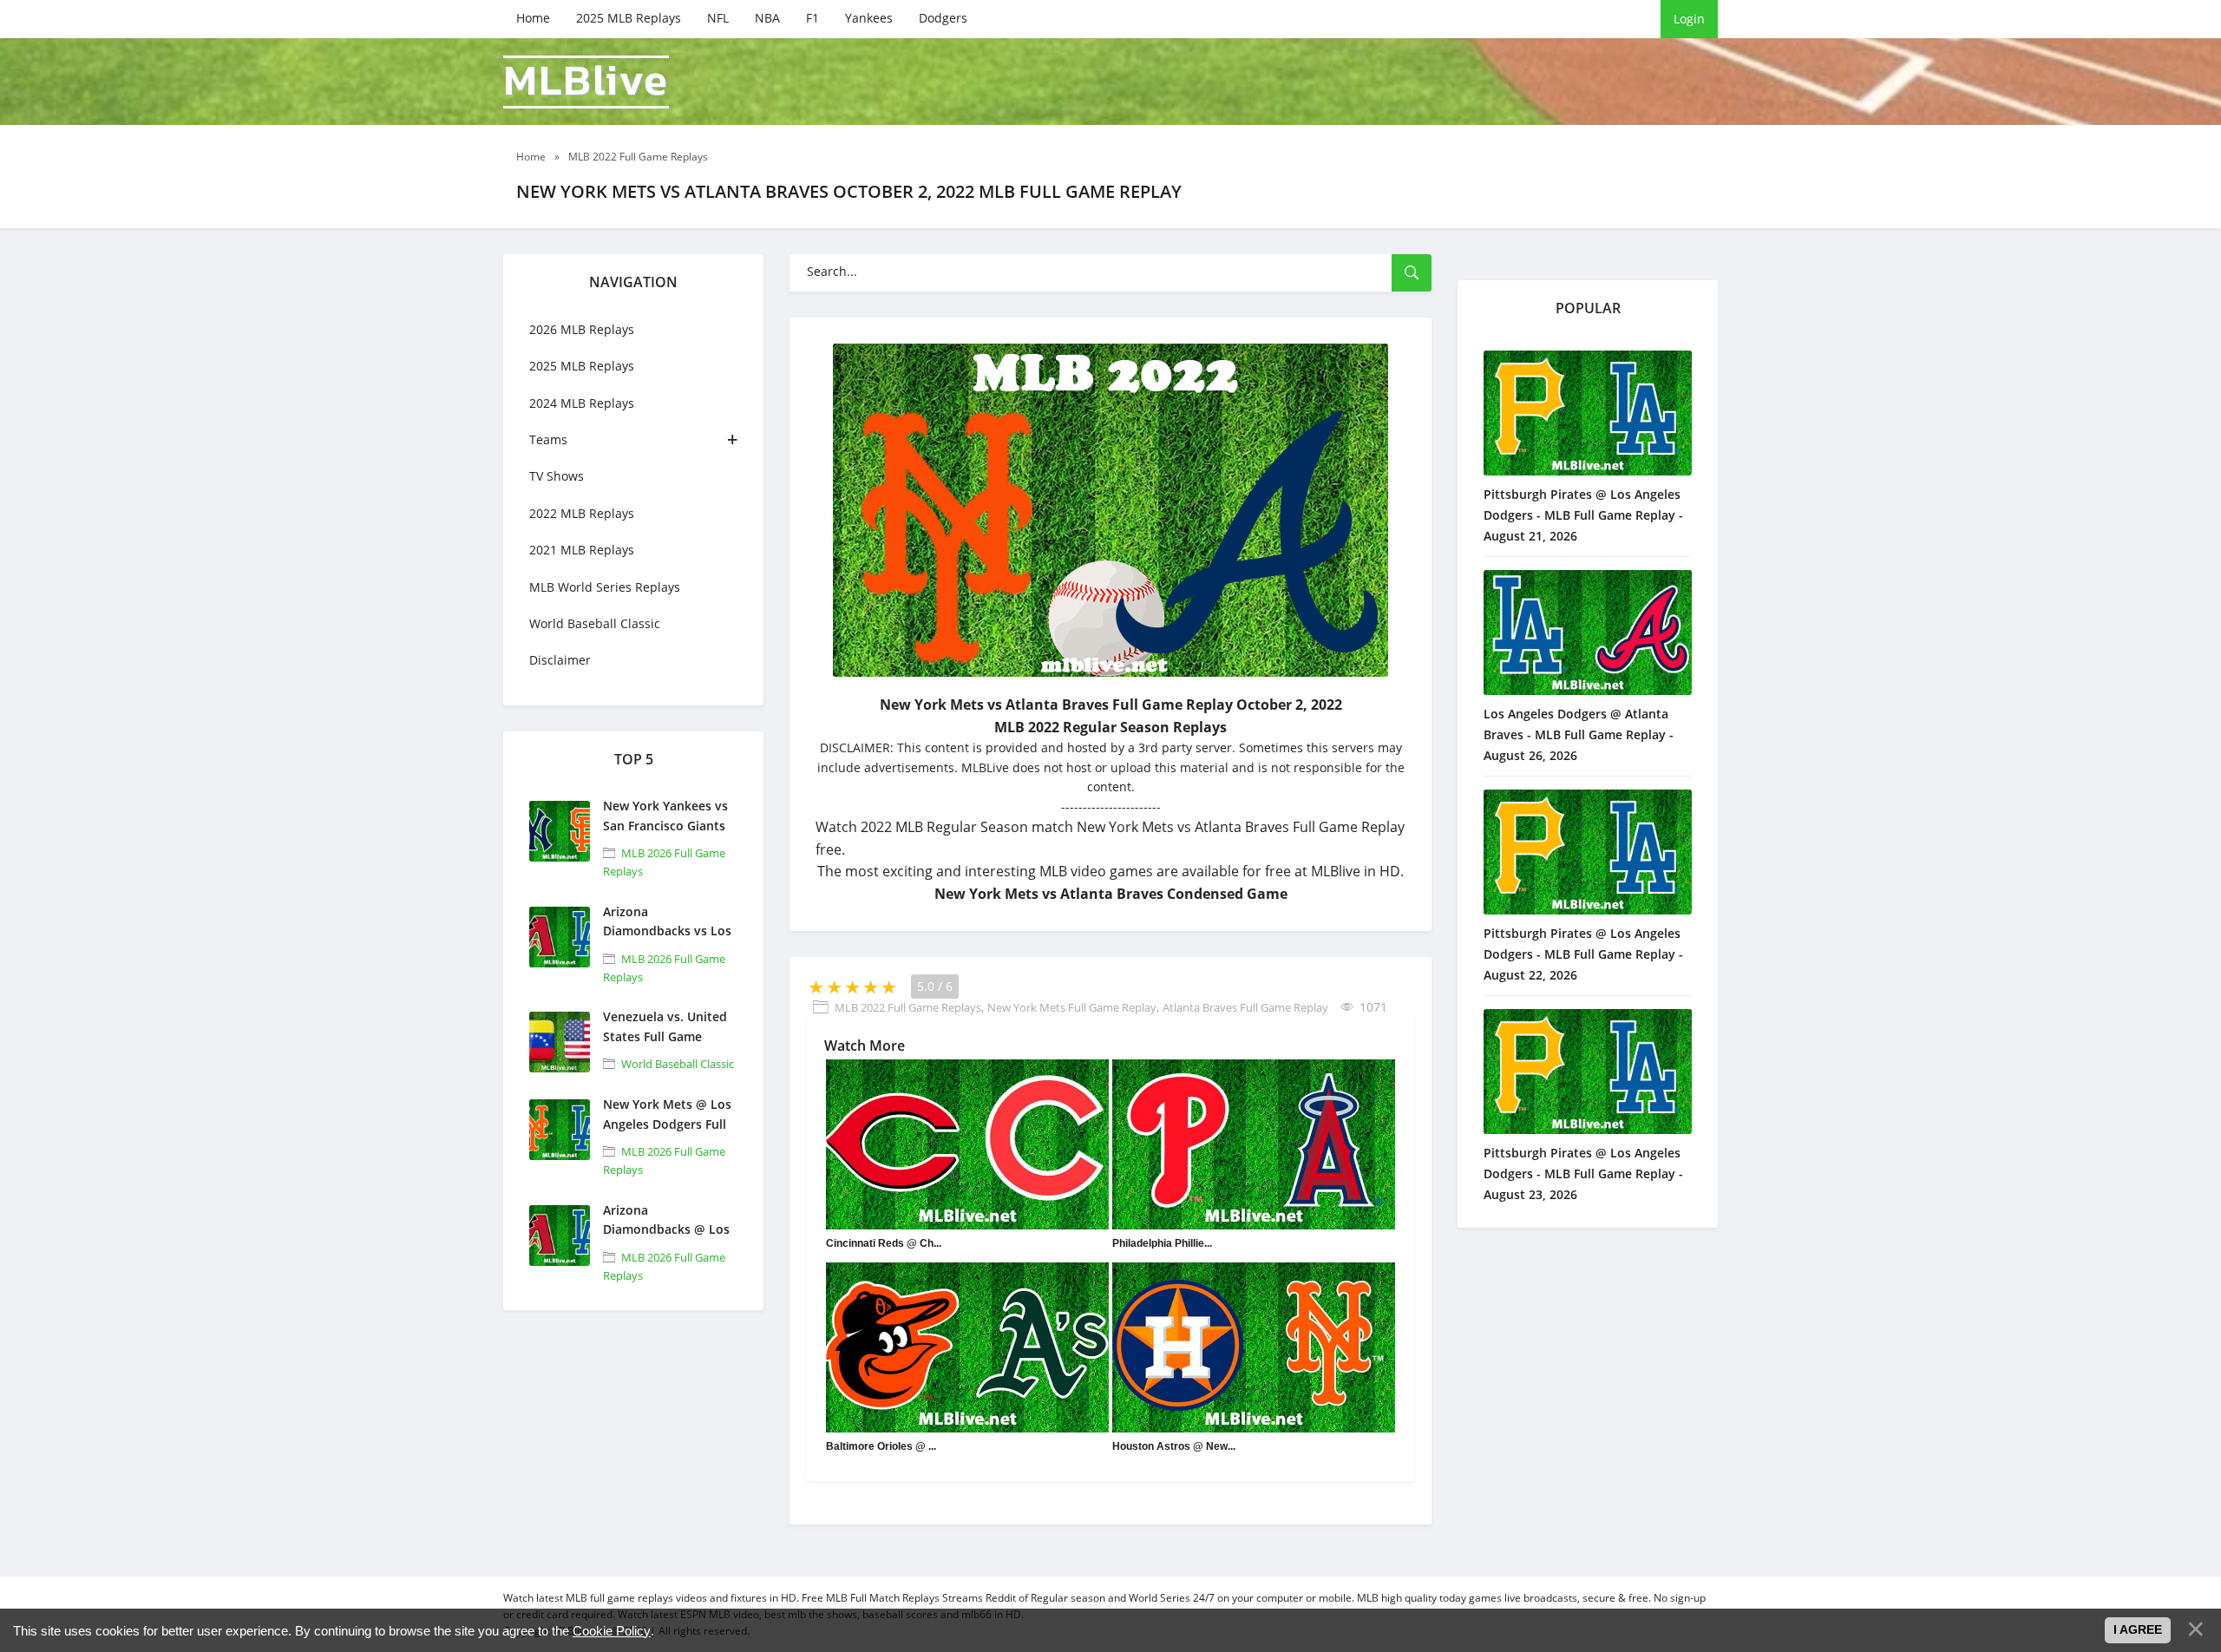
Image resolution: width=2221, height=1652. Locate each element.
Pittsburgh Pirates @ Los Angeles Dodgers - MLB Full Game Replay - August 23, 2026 (1583, 1173)
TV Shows (557, 476)
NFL (718, 18)
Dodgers (943, 18)
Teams (548, 439)
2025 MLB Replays (629, 18)
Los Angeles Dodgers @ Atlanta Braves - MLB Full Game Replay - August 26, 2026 (1579, 734)
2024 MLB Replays (582, 403)
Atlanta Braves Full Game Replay (1245, 1007)
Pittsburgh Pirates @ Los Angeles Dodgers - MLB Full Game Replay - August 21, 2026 (1583, 515)
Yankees (869, 18)
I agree (2138, 1629)
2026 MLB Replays (582, 329)
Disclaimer (560, 660)
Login (1689, 19)
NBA (767, 18)
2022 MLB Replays (582, 513)
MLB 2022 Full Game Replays (908, 1007)
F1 (812, 18)
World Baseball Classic (595, 623)
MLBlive (586, 82)
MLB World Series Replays (605, 587)
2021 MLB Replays (582, 550)
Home (533, 18)
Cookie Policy (612, 1631)
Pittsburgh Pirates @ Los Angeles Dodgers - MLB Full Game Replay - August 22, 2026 (1583, 954)
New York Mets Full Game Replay (1072, 1007)
